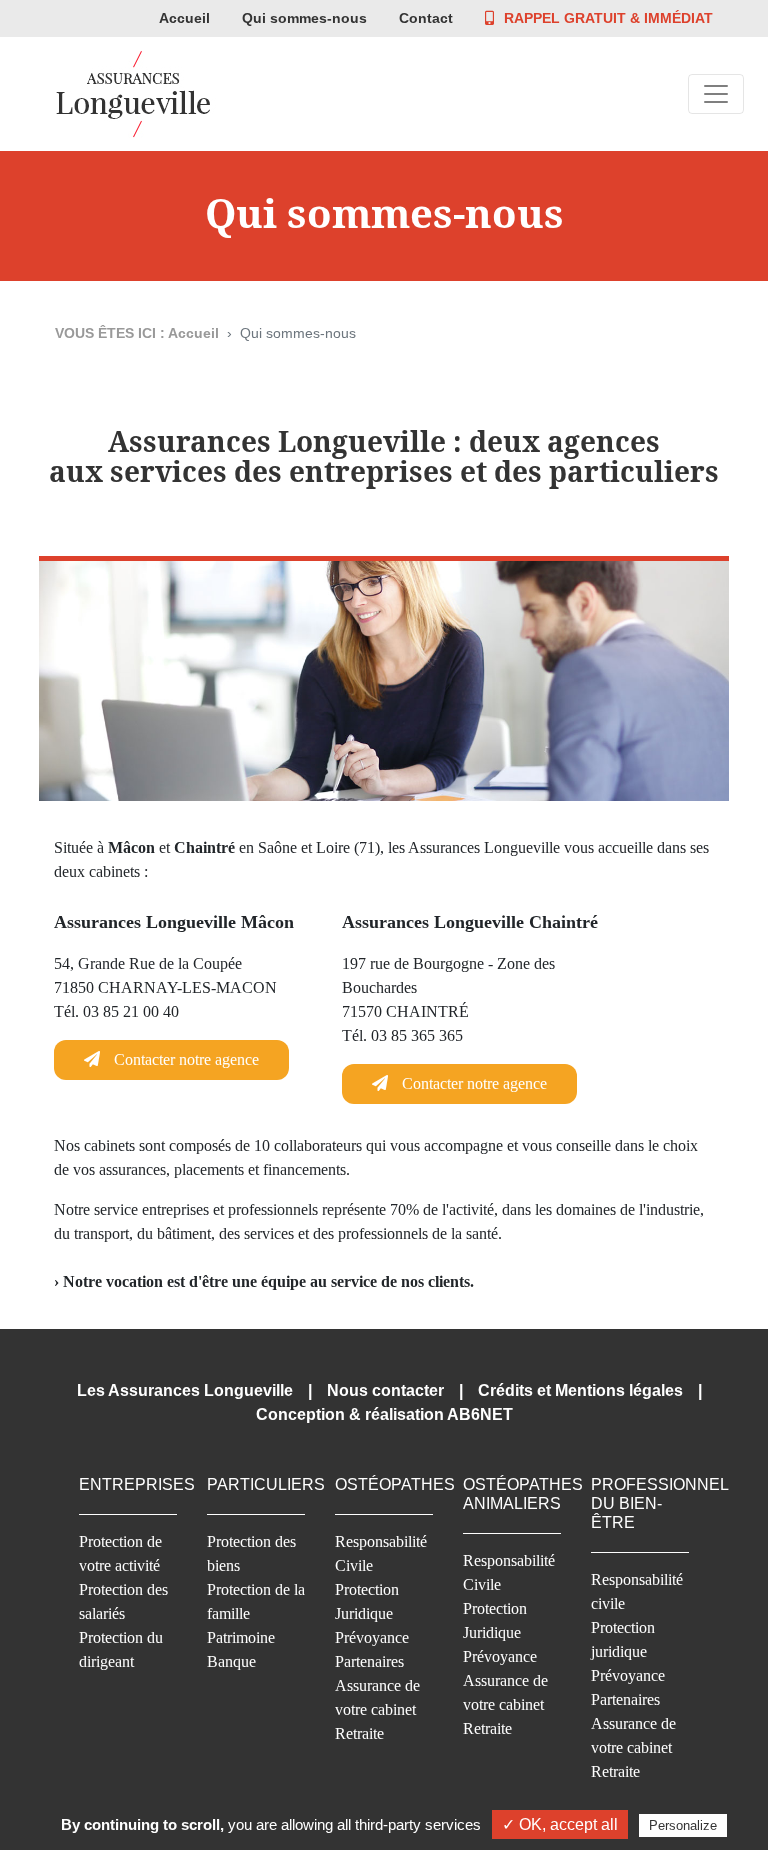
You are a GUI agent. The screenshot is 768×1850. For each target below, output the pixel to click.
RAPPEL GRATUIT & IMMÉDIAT (608, 18)
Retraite (359, 1733)
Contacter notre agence (184, 1059)
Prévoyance (372, 1637)
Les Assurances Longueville (185, 1390)
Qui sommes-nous (304, 18)
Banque (231, 1661)
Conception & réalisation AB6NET (384, 1414)
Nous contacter (385, 1390)
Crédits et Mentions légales (580, 1390)
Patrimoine (241, 1637)
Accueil (184, 18)
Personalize (683, 1825)
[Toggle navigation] (716, 94)
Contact (426, 18)
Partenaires (369, 1661)
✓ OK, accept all (560, 1824)
